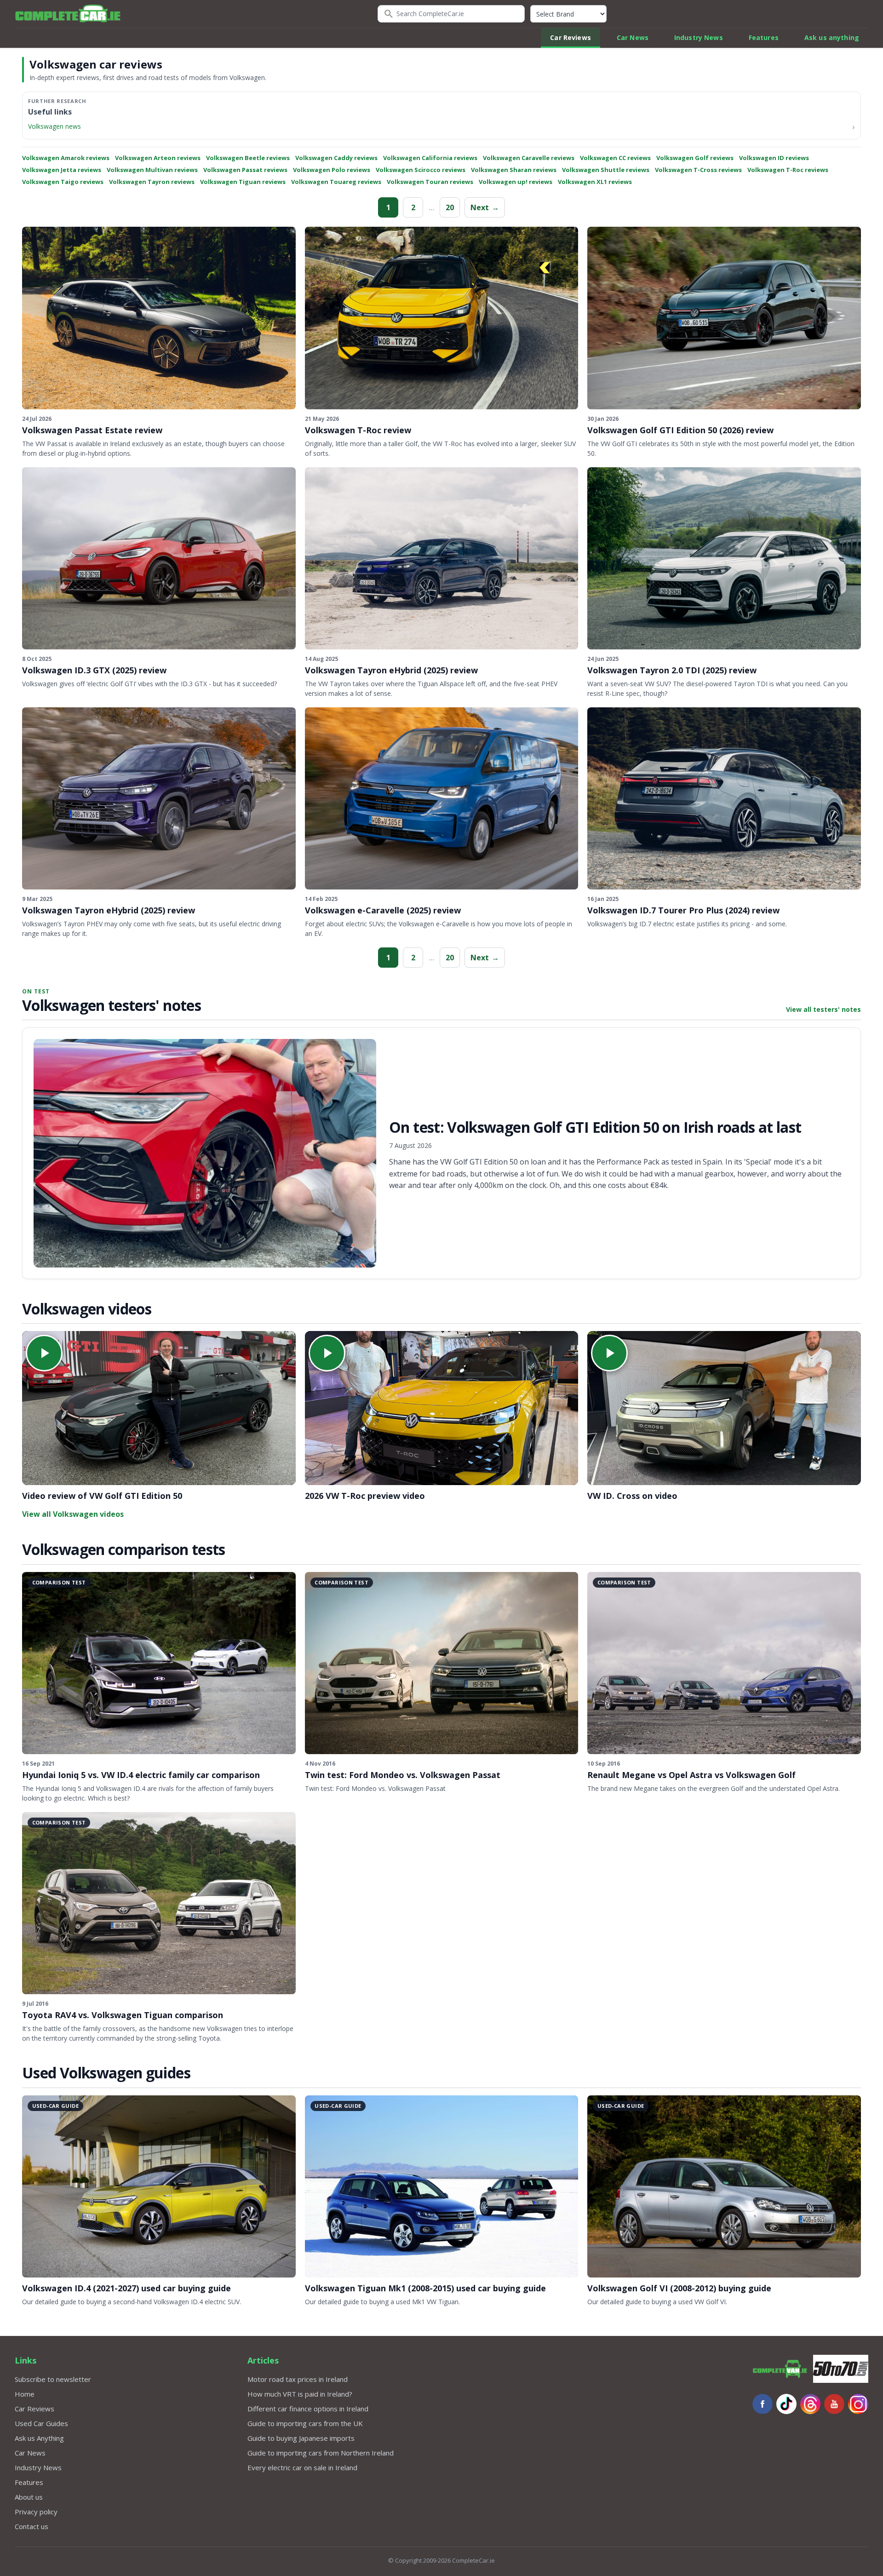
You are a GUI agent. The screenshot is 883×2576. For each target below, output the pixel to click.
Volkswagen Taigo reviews (63, 182)
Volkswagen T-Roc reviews (788, 170)
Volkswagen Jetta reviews (62, 170)
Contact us (32, 2526)
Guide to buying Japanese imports (301, 2438)
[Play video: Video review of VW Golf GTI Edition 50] (159, 1408)
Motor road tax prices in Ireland (298, 2379)
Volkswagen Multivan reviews (152, 170)
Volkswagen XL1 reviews (595, 182)
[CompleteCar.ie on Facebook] (763, 2404)
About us (29, 2497)
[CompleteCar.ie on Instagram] (858, 2404)
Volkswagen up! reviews (516, 182)
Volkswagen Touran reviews (430, 182)
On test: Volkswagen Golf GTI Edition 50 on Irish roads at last (595, 1127)
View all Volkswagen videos (73, 1514)
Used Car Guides (41, 2423)
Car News (633, 37)
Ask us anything (832, 37)
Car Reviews (571, 37)
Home (25, 2394)
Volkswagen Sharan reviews (514, 170)
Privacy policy (36, 2512)
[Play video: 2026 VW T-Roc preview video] (442, 1408)
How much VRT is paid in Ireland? (300, 2394)
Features (764, 37)
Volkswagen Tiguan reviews (243, 182)
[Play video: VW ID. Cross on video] (724, 1408)
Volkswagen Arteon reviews (158, 158)
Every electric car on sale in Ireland (302, 2467)
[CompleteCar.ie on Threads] (810, 2404)
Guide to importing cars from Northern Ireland (321, 2453)
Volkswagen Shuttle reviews (606, 170)
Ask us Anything (39, 2438)
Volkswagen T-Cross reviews (698, 170)
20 (450, 207)
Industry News (699, 37)
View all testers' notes (823, 1009)
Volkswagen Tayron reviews (152, 182)
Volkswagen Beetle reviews (248, 158)
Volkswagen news (54, 126)
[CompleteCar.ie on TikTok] (786, 2404)
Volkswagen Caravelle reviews (529, 158)
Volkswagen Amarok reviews (66, 158)
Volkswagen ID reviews (774, 158)
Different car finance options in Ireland (308, 2409)
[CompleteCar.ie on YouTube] (834, 2404)
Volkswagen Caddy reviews (336, 158)
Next (485, 207)
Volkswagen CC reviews (615, 158)
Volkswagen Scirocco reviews (421, 170)
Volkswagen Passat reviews (245, 170)
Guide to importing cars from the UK (305, 2423)
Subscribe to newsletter (53, 2379)
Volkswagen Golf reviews (695, 158)
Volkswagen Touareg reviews (336, 182)
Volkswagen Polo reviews (332, 170)
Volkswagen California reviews (430, 158)
